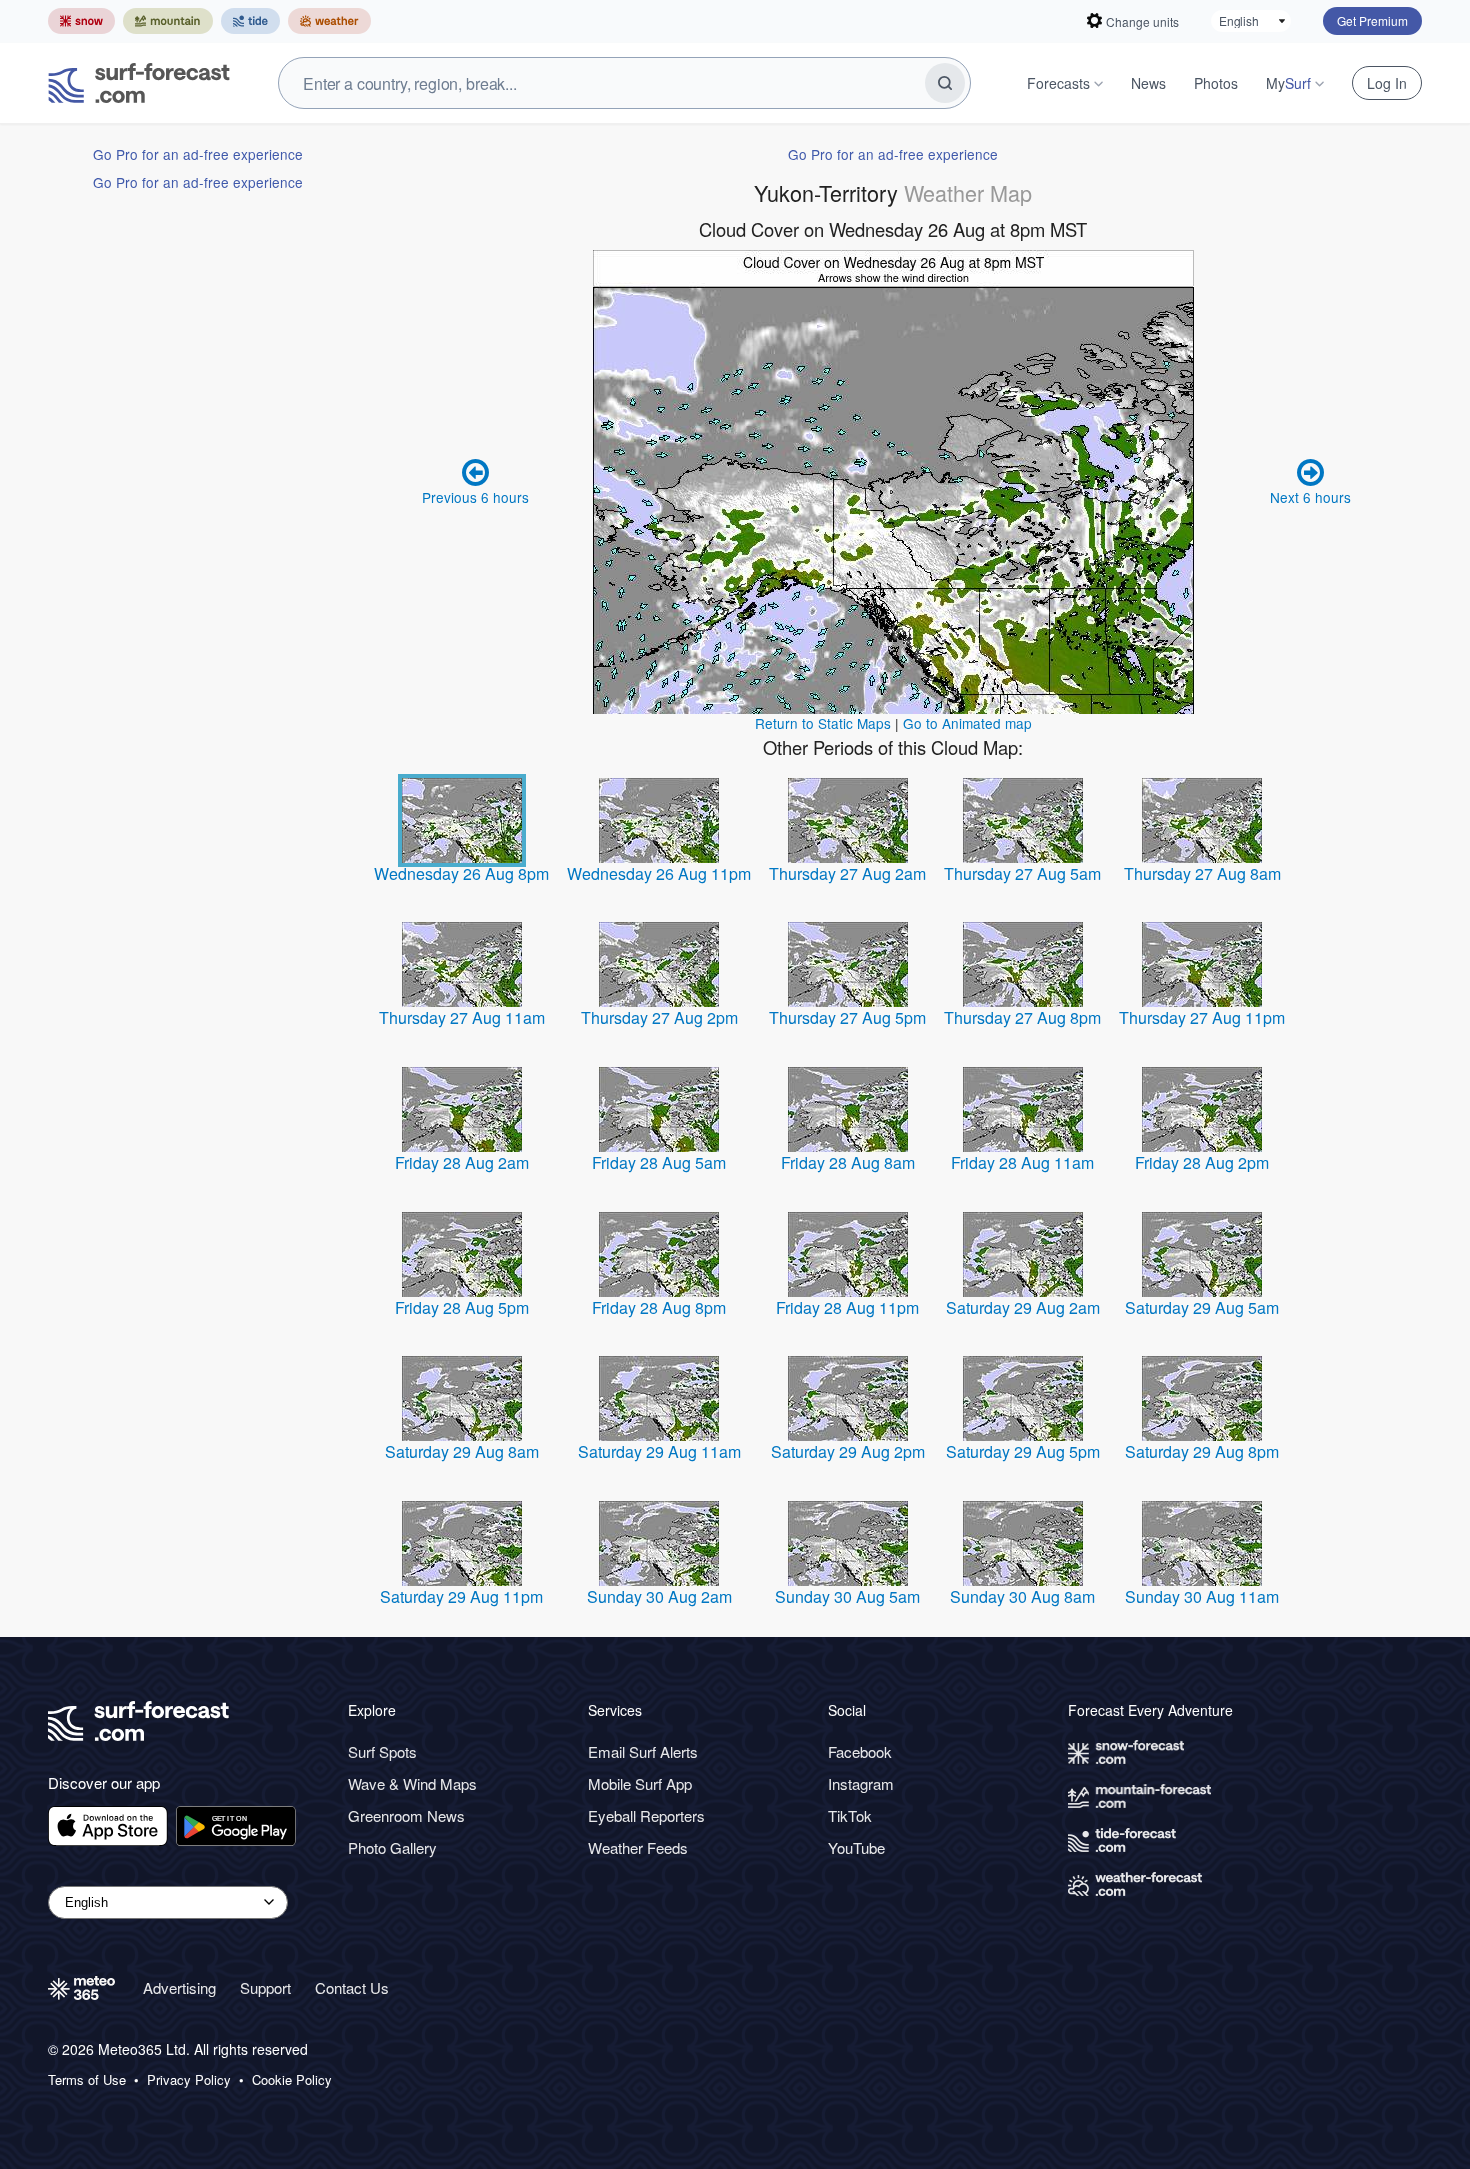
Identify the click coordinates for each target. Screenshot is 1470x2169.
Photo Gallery (392, 1847)
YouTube (856, 1847)
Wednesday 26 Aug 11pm (659, 873)
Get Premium (1372, 20)
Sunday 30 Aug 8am (1022, 1596)
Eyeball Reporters (646, 1815)
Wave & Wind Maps (412, 1783)
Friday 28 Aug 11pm (847, 1307)
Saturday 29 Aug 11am (659, 1451)
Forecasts (1058, 83)
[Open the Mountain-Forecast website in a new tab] (168, 21)
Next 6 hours (1310, 497)
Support (265, 1987)
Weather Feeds (638, 1847)
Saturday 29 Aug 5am (1202, 1307)
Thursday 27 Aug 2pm (659, 1017)
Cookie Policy (292, 2080)
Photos (1216, 83)
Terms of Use (87, 2080)
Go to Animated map (967, 723)
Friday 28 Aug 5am (659, 1162)
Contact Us (352, 1987)
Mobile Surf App (640, 1783)
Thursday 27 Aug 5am (1022, 873)
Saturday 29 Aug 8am (462, 1451)
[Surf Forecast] (139, 83)
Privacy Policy (189, 2080)
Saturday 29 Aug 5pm (1023, 1451)
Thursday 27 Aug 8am (1202, 873)
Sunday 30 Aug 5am (847, 1596)
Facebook (860, 1751)
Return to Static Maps (823, 723)
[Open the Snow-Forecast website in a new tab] (81, 21)
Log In (1387, 83)
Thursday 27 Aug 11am (462, 1017)
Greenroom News (406, 1815)
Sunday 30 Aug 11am (1202, 1596)
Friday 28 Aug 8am (848, 1162)
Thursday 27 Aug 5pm (847, 1017)
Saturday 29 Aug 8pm (1202, 1451)
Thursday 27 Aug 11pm (1202, 1017)
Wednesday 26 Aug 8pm (461, 873)
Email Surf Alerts (643, 1751)
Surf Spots (382, 1751)
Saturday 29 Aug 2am (1023, 1307)
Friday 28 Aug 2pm (1202, 1162)
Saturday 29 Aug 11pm (461, 1596)
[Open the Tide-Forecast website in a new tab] (250, 21)
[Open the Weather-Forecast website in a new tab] (329, 21)
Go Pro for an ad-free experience (198, 154)
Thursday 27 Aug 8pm (1022, 1017)
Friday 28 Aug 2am (462, 1162)
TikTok (850, 1815)
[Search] (945, 83)
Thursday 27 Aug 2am (847, 873)
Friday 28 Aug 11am (1022, 1162)
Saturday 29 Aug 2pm (848, 1451)
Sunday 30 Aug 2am (659, 1596)
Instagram (861, 1783)
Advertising (179, 1987)
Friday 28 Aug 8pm (659, 1307)
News (1148, 83)
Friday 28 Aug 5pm (462, 1307)
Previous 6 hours (475, 497)
